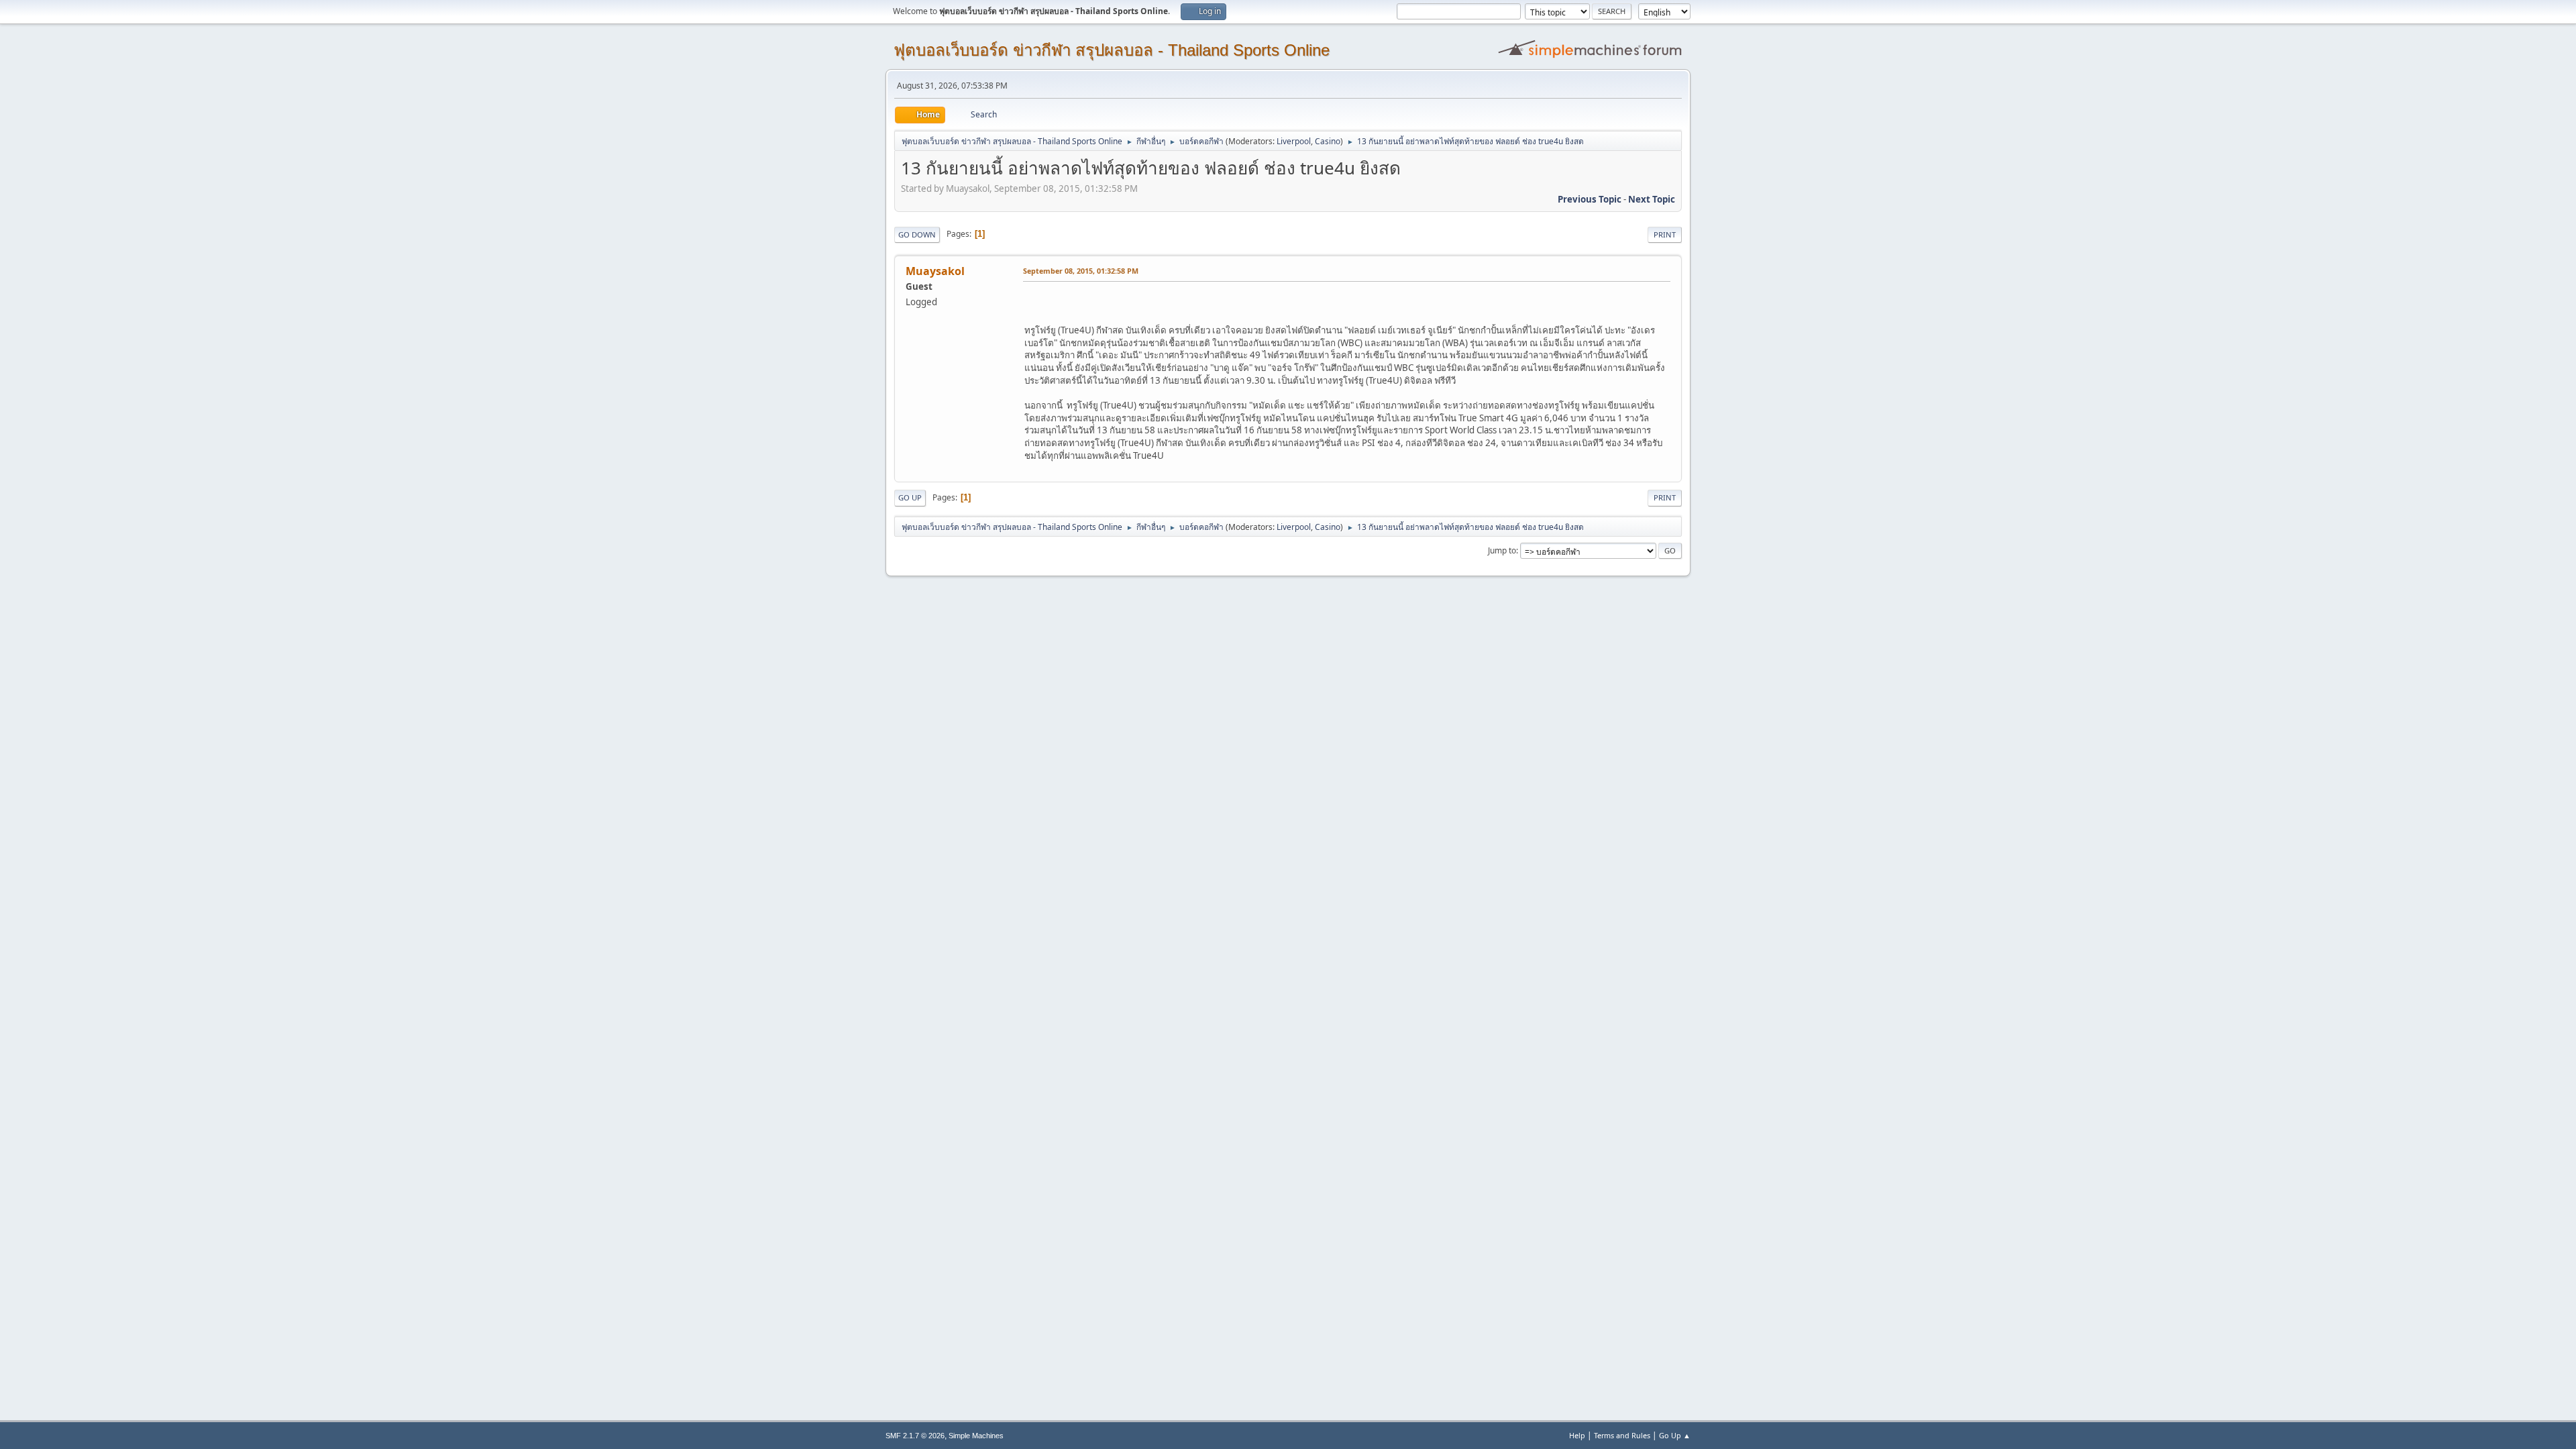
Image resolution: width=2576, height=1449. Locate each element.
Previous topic (1590, 199)
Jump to (1502, 550)
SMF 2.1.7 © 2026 (915, 1436)
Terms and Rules (1622, 1435)
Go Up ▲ (1675, 1435)
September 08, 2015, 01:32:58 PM (1081, 271)
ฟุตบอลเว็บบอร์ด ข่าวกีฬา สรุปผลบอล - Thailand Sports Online (1112, 50)
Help (1577, 1435)
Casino (1328, 141)
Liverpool (1294, 141)
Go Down (917, 234)
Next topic (1652, 199)
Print (1665, 234)
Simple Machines (976, 1436)
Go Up (910, 497)
